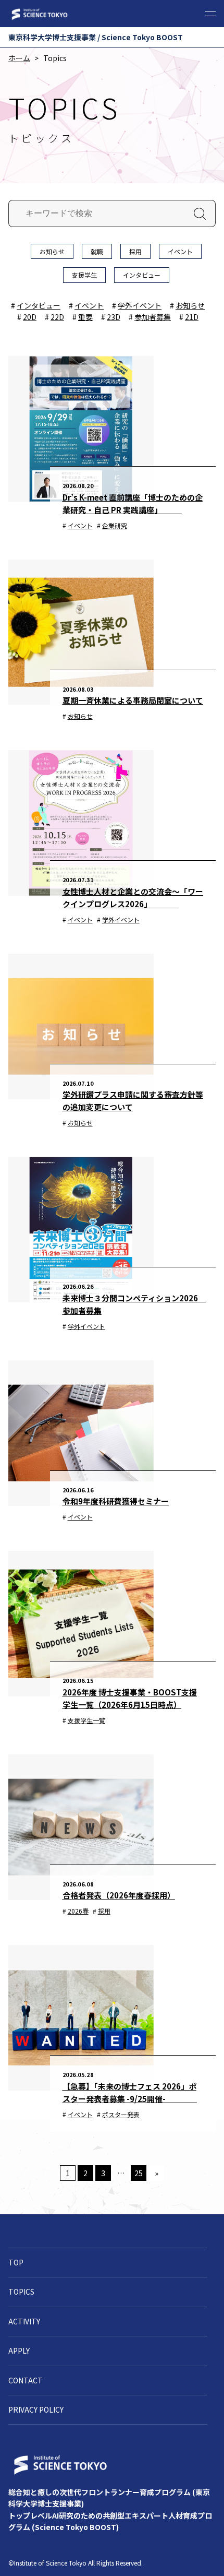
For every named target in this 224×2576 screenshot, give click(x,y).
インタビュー (142, 275)
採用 (135, 251)
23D (114, 317)
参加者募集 (153, 317)
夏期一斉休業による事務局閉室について (133, 700)
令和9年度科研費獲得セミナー (116, 1501)
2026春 (78, 1911)
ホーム (19, 58)
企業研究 (115, 525)
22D (57, 317)
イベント (180, 251)
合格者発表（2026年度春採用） (119, 1895)
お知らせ (52, 251)
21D (192, 317)
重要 (85, 317)
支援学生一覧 (86, 1720)
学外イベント (140, 305)
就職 (97, 251)
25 (139, 2173)
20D (30, 317)
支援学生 (84, 275)
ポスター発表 (121, 2114)
